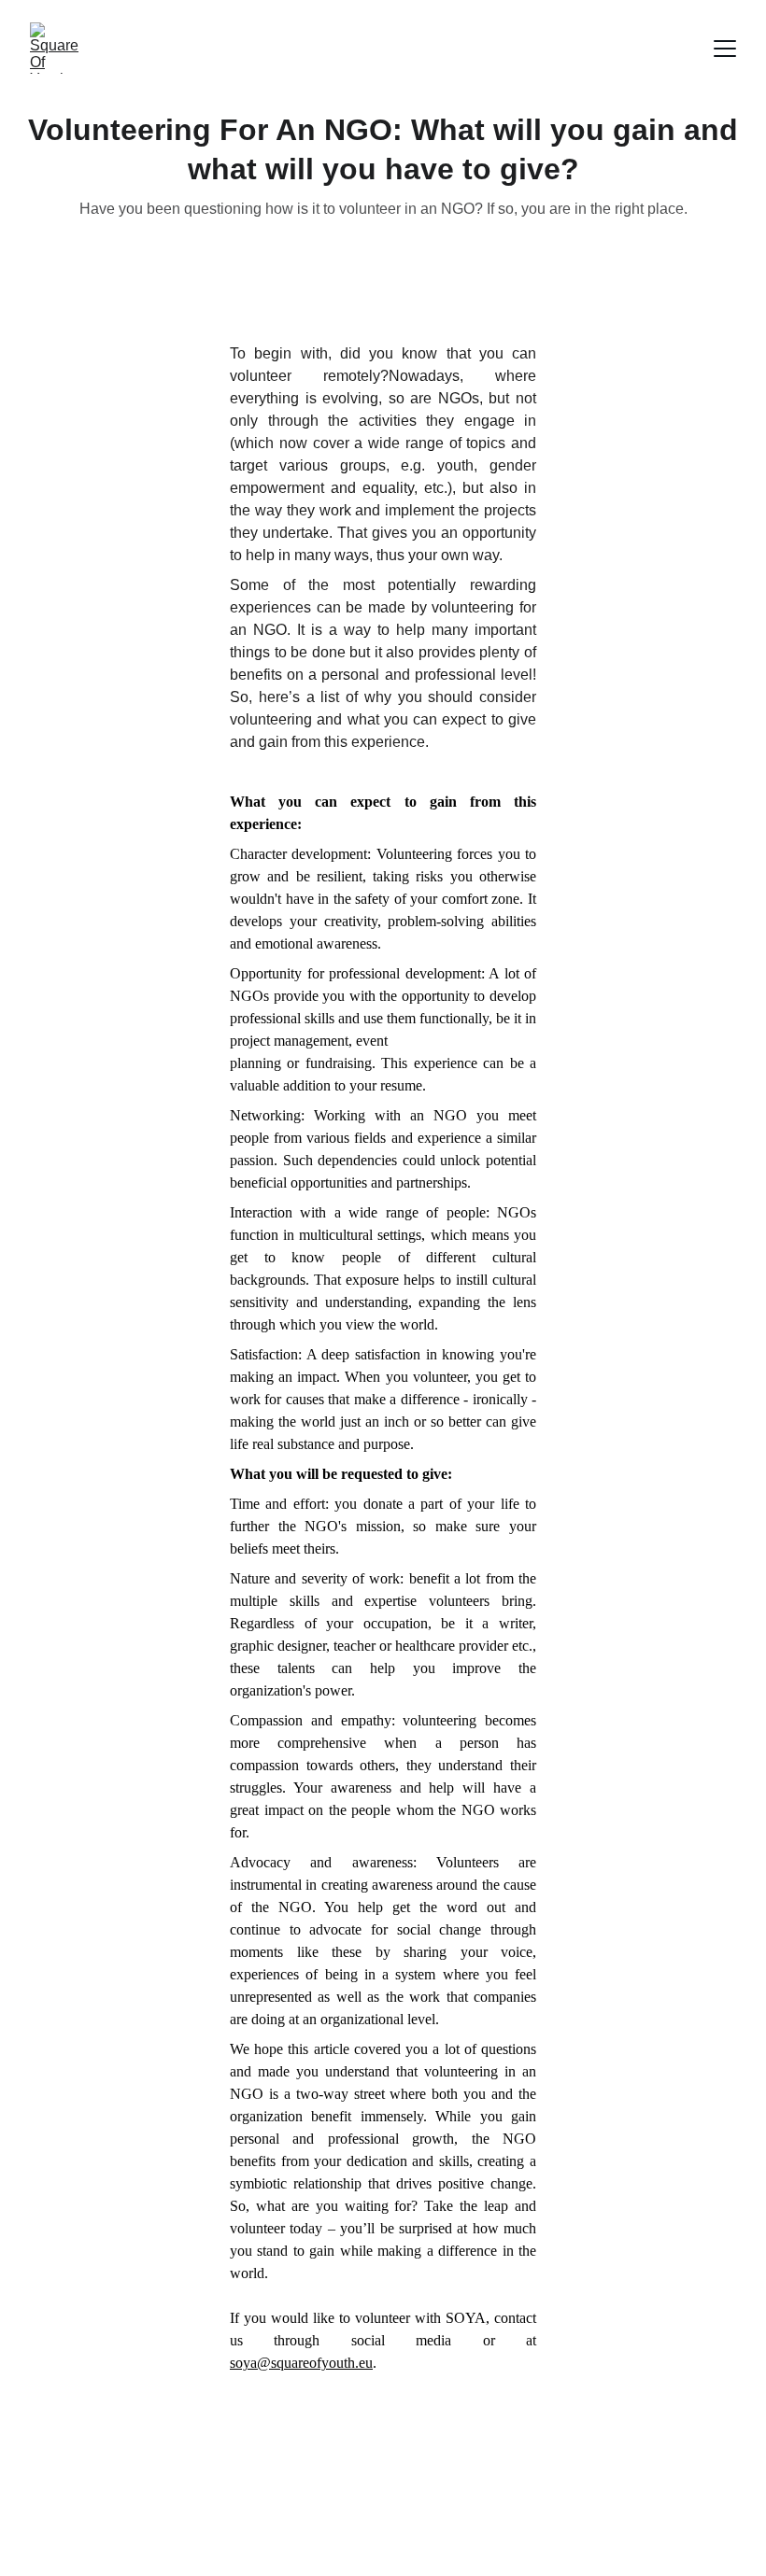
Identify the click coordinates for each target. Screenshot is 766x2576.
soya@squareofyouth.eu (301, 2363)
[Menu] (725, 49)
